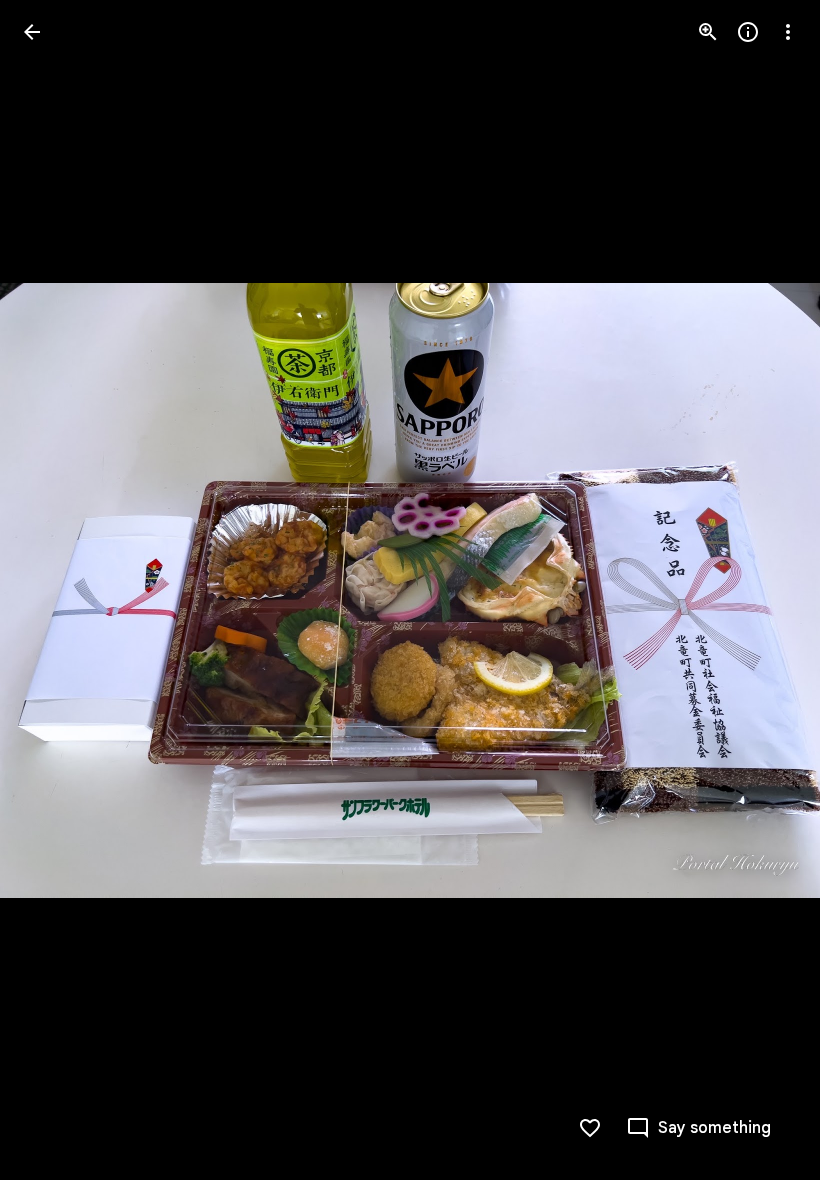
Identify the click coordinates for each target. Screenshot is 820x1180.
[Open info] (748, 32)
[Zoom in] (708, 32)
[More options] (788, 32)
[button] (56, 590)
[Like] (590, 1128)
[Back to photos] (32, 32)
